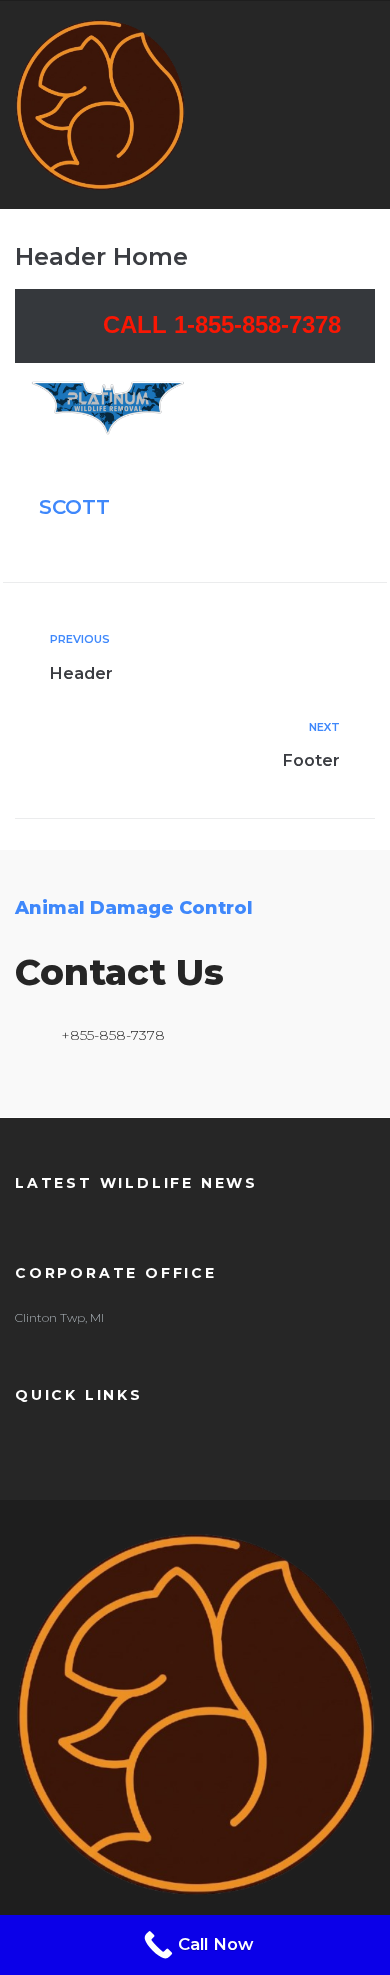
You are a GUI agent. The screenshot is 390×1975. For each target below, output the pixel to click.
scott (74, 507)
